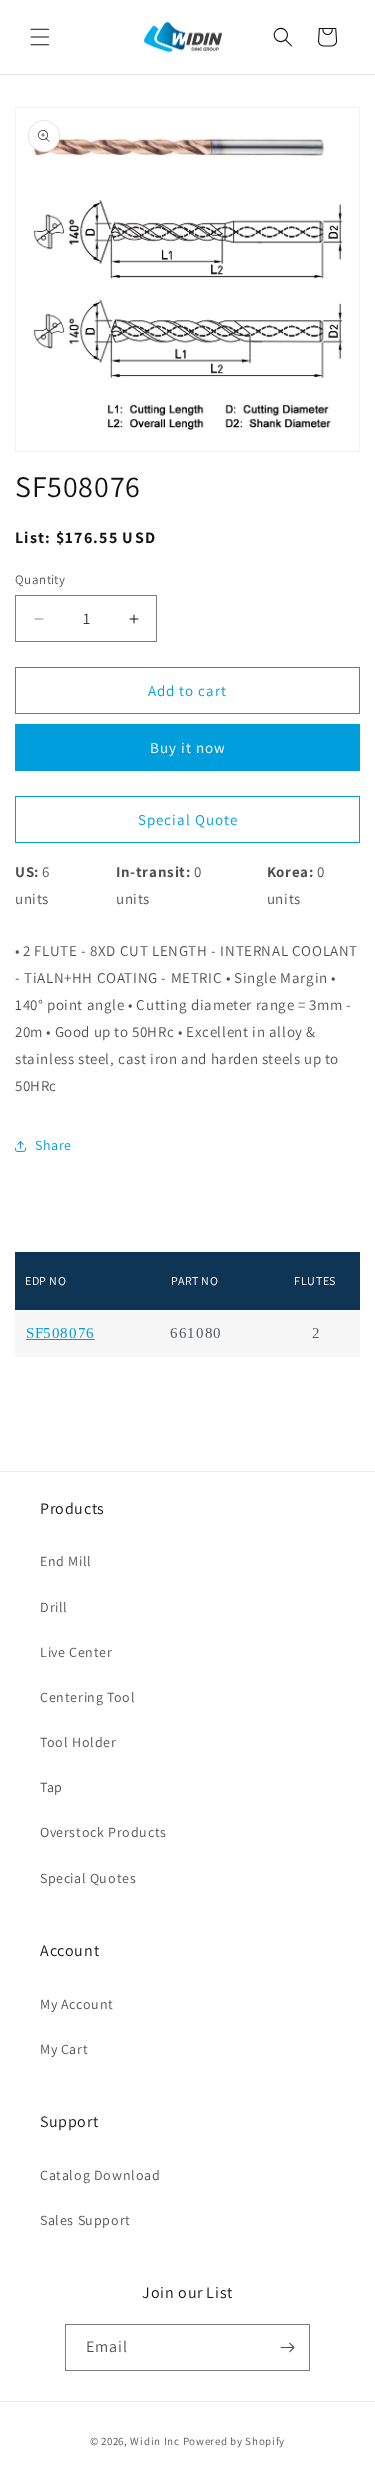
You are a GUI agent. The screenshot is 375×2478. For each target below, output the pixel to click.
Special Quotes (88, 1878)
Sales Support (85, 2220)
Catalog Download (100, 2175)
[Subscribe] (287, 2347)
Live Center (76, 1652)
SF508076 (60, 1333)
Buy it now (188, 747)
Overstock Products (103, 1832)
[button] (40, 37)
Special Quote (188, 819)
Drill (54, 1607)
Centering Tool (87, 1697)
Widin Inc (154, 2441)
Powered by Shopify (234, 2441)
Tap (51, 1787)
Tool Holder (78, 1742)
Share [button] (53, 1145)
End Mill (66, 1561)
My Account (77, 2004)
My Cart (64, 2049)
